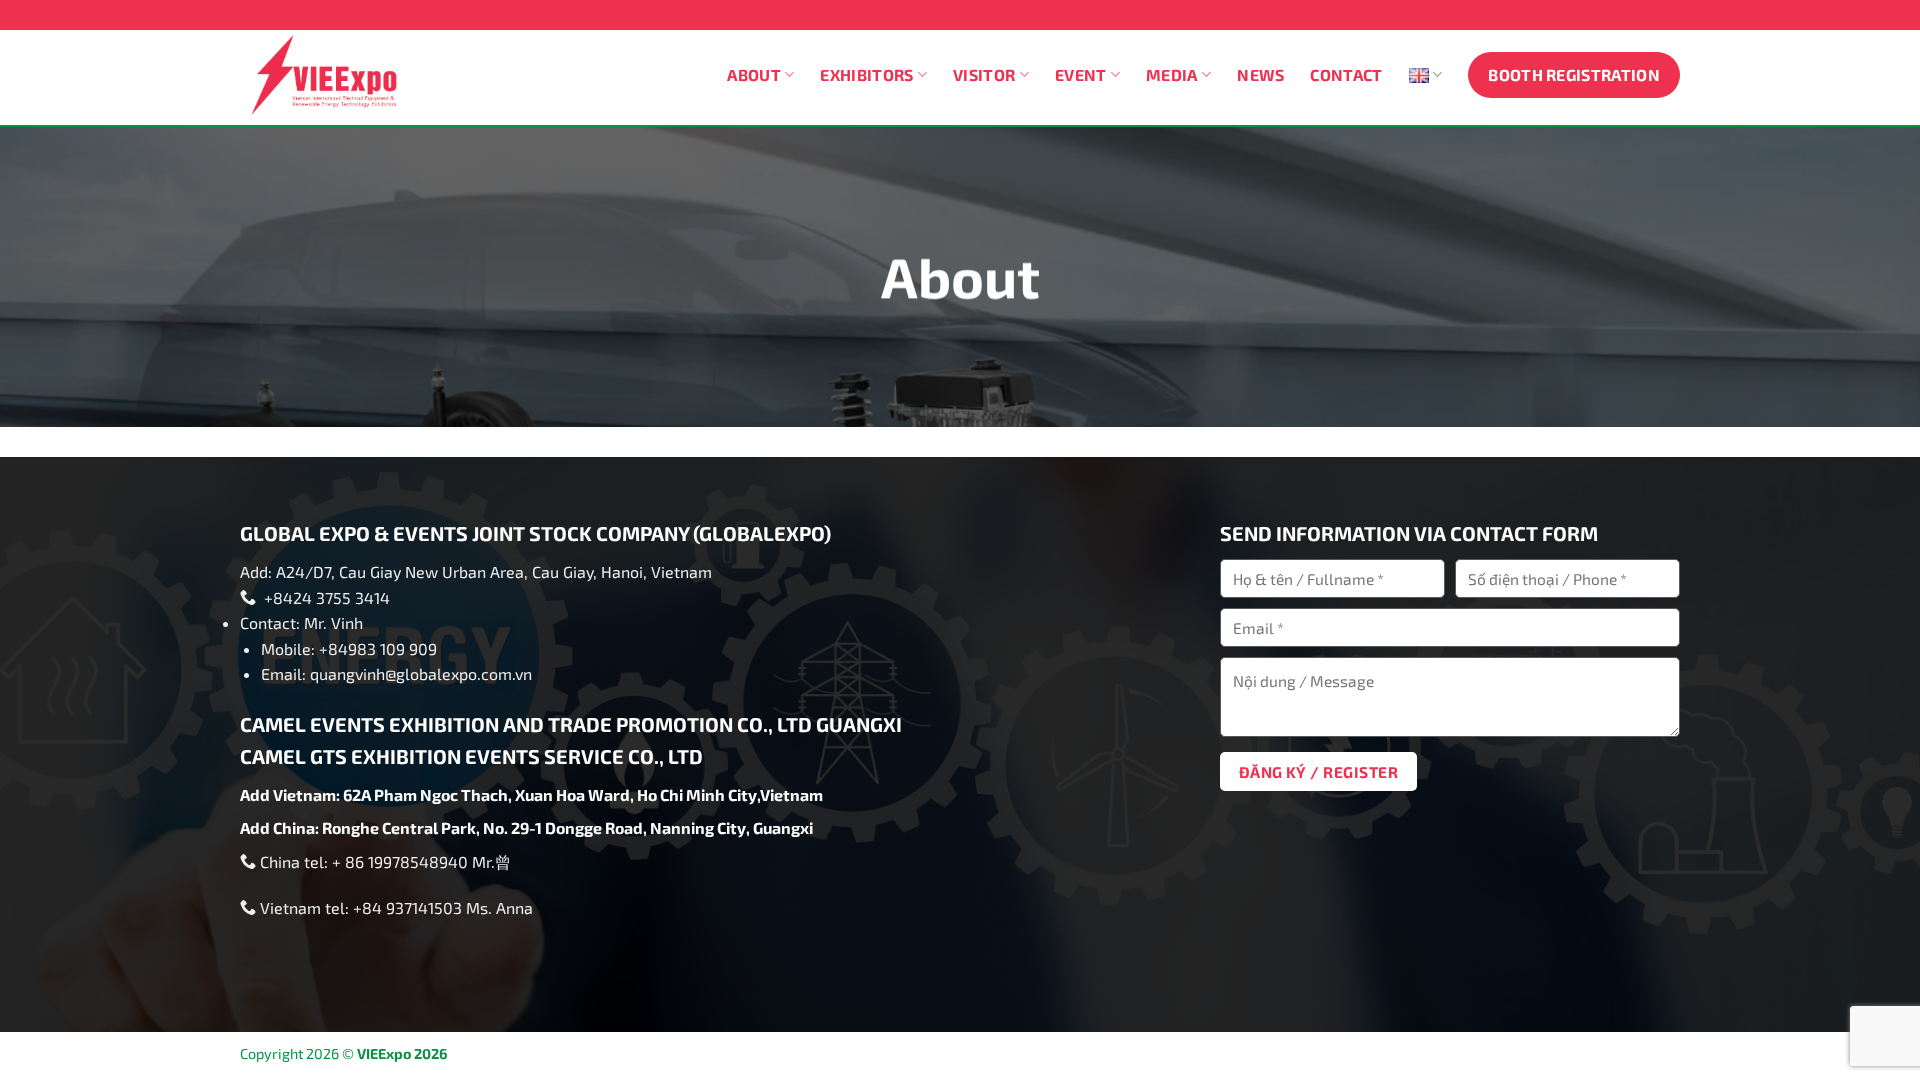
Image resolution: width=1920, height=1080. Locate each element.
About (754, 74)
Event (1081, 74)
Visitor (984, 74)
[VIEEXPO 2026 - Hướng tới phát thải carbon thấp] (332, 75)
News (1260, 74)
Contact (1346, 74)
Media (1172, 74)
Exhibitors (866, 74)
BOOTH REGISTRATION (1574, 74)
